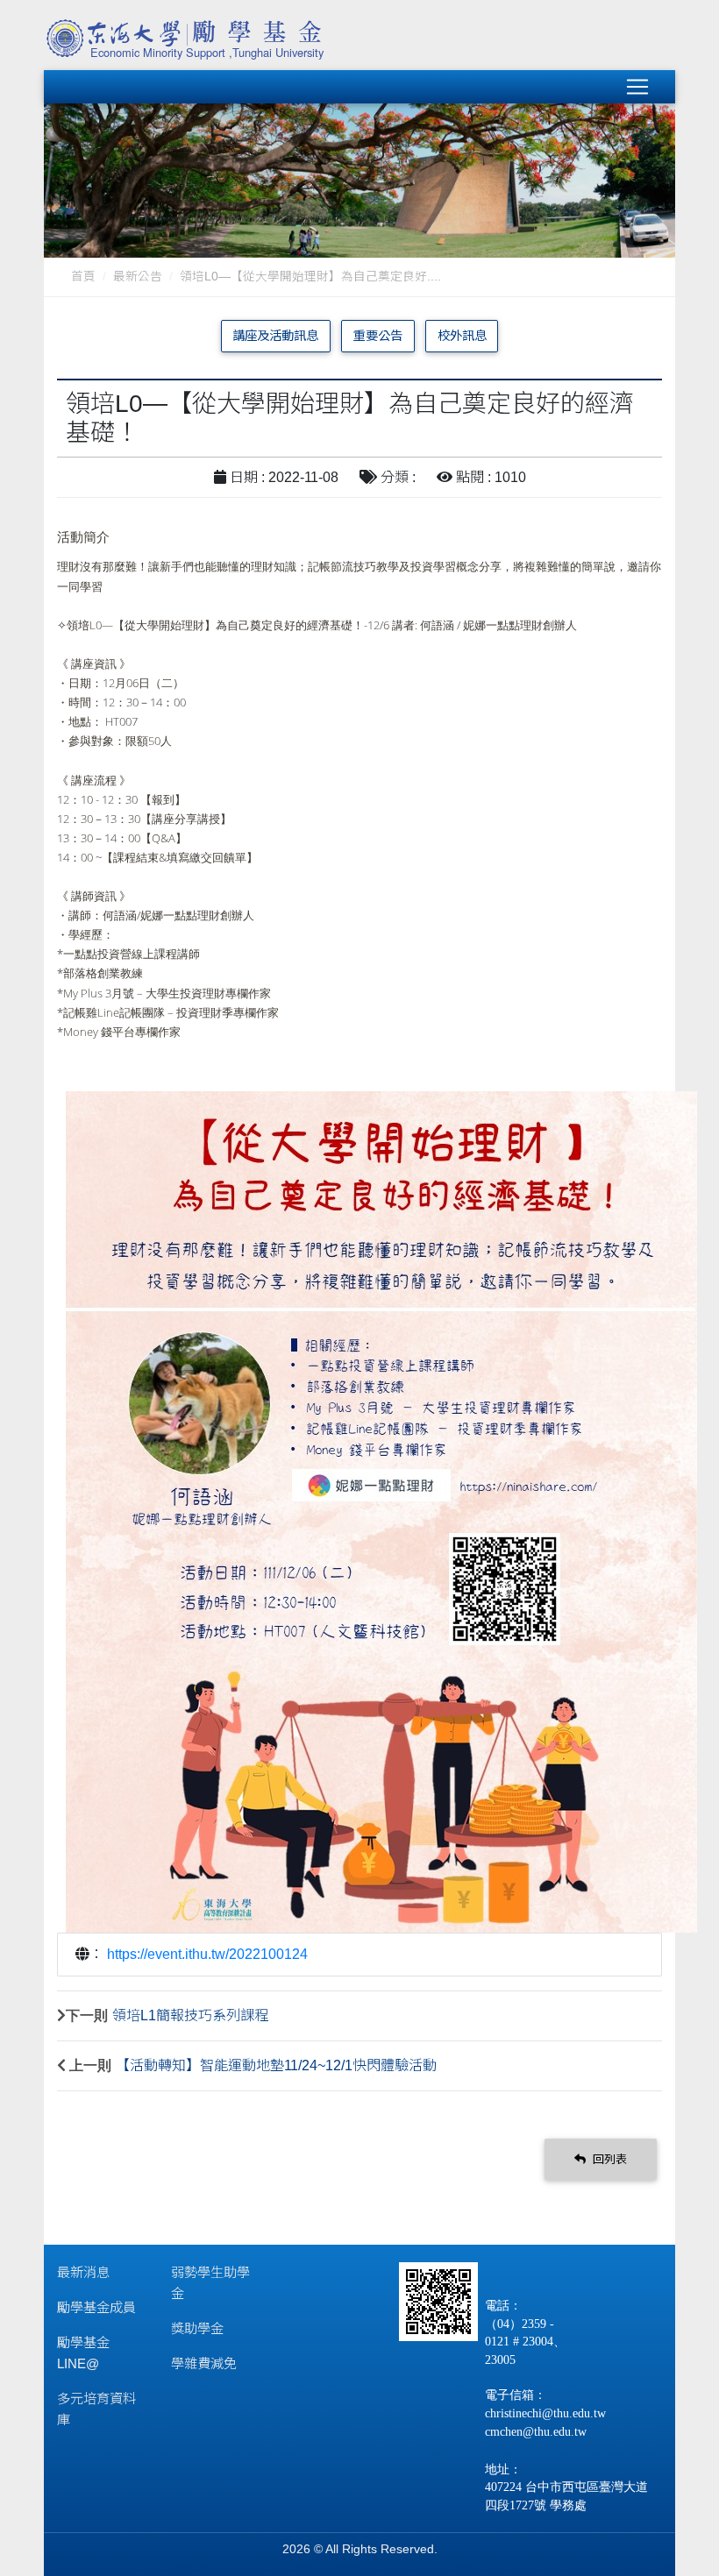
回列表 (608, 2159)
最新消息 (83, 2272)
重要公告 (378, 336)
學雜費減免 (204, 2363)
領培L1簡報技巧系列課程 (190, 2015)
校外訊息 (462, 336)
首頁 (83, 277)
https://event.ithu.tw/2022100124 (207, 1954)
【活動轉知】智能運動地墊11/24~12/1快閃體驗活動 (276, 2065)
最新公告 (138, 277)
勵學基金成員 (96, 2307)
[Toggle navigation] (637, 87)
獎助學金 (197, 2328)
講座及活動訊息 (275, 336)
